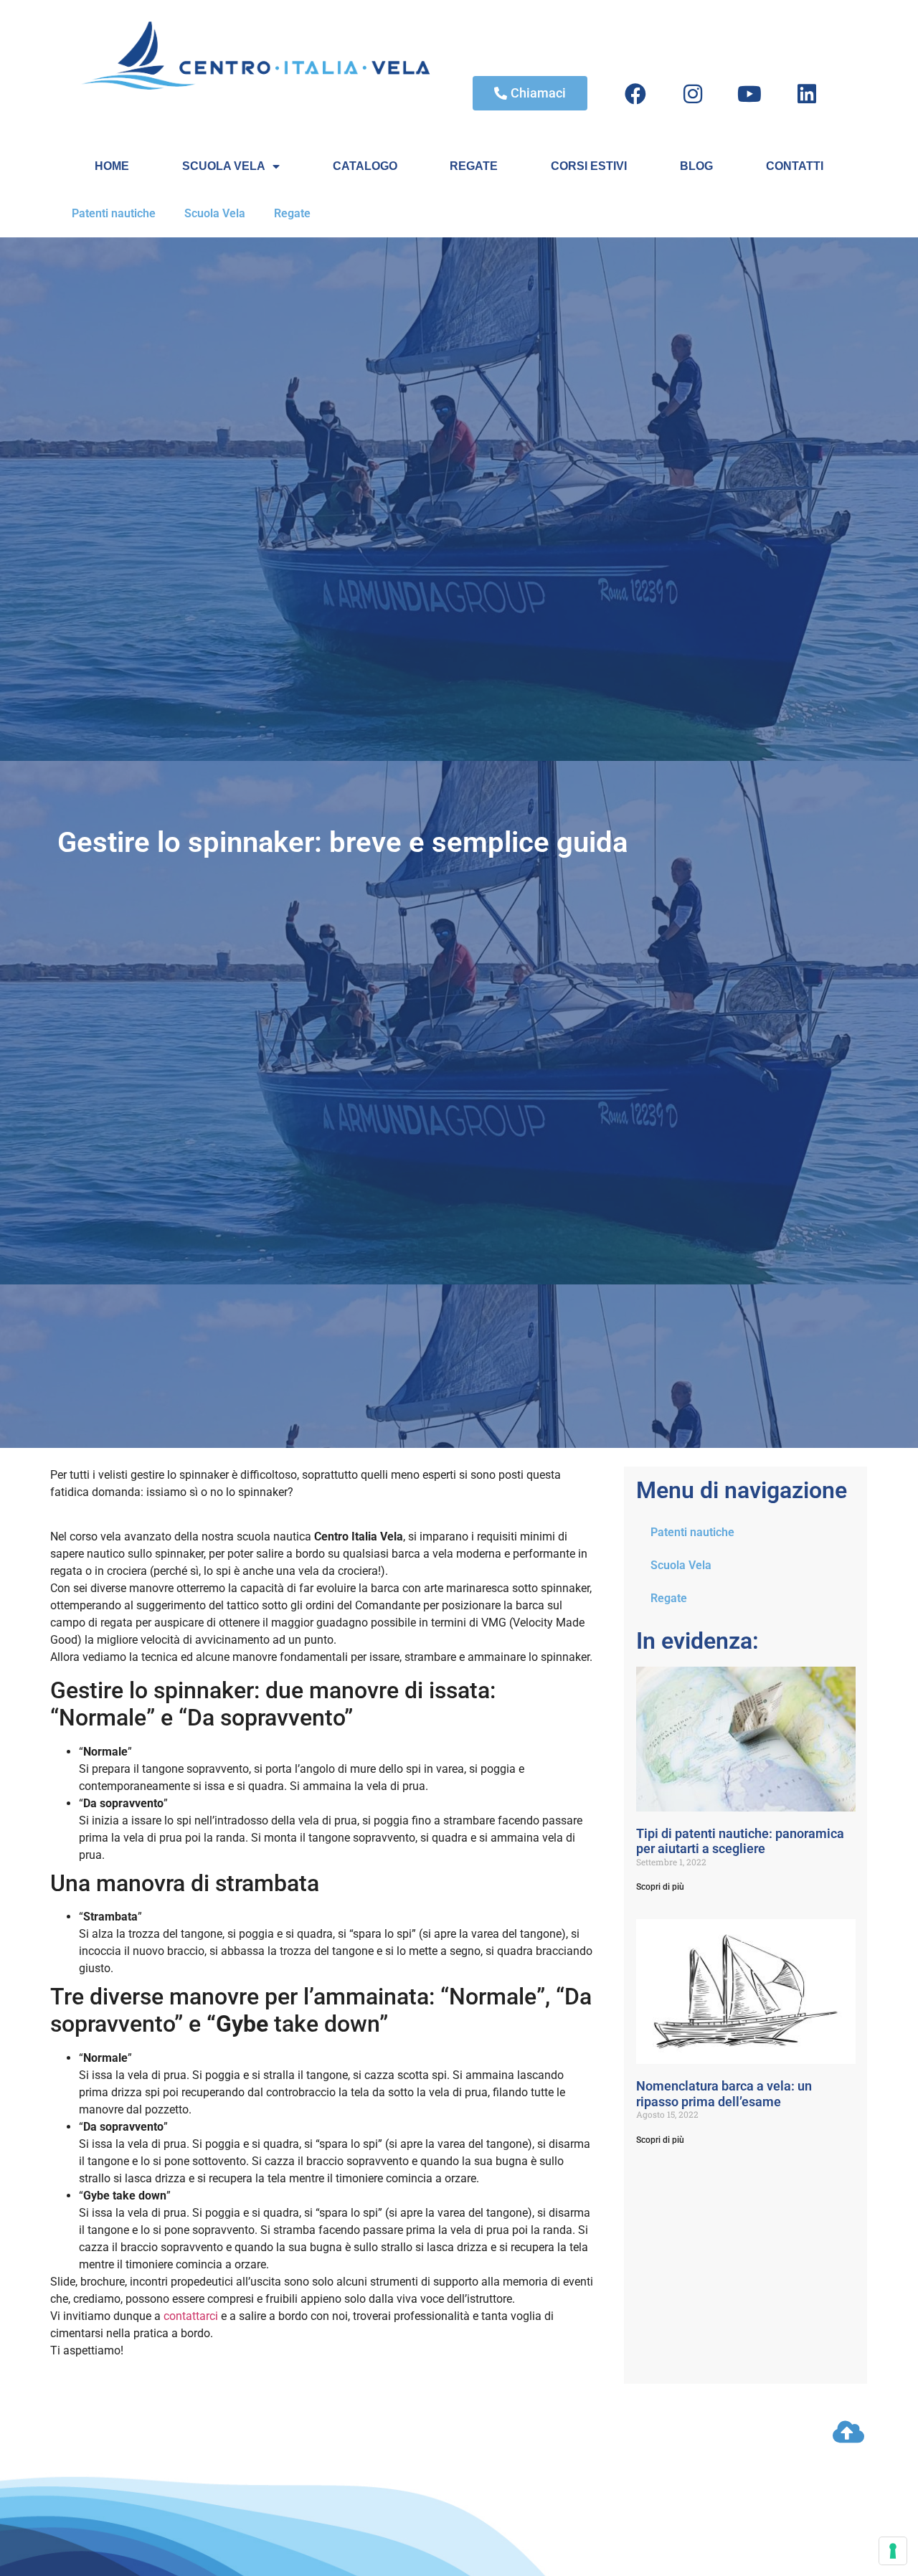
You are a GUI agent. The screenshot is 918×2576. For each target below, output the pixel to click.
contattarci (191, 2316)
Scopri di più (660, 1887)
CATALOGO (365, 166)
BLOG (696, 166)
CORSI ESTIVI (589, 166)
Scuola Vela (215, 213)
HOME (112, 166)
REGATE (474, 166)
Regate (292, 213)
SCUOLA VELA (224, 166)
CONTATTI (795, 166)
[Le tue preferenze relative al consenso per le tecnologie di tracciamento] (893, 2551)
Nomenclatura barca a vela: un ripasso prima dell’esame (724, 2094)
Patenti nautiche (114, 213)
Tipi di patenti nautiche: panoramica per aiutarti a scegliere (740, 1841)
